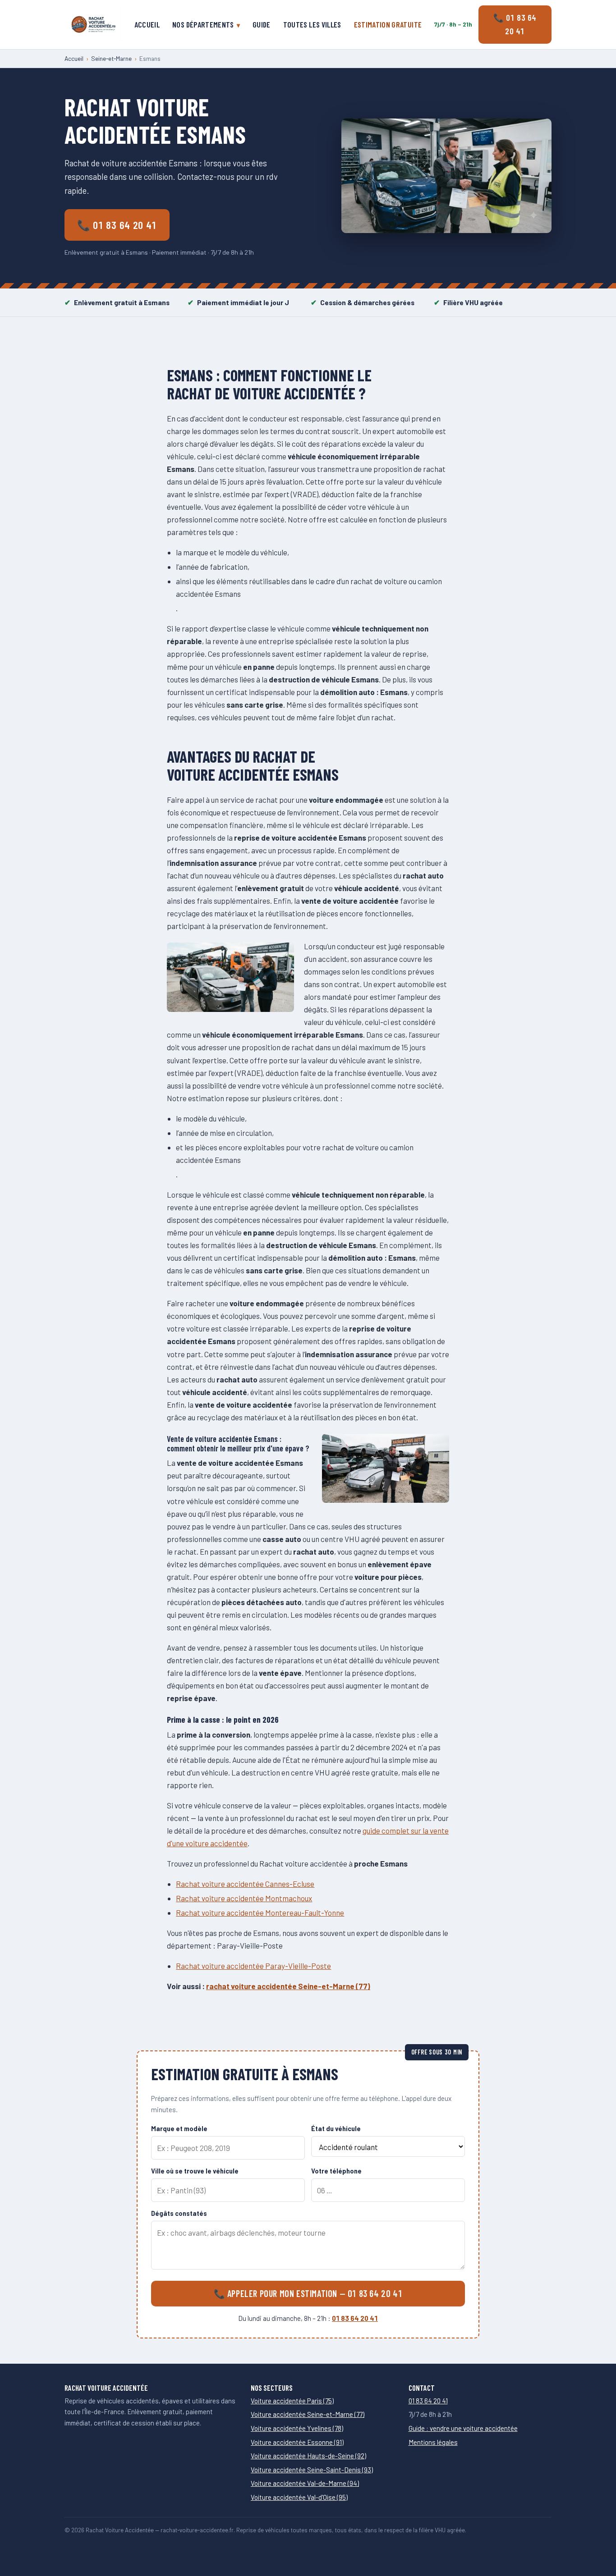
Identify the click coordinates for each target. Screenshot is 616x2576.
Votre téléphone (336, 2171)
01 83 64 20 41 (355, 2318)
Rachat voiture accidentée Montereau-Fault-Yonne (260, 1913)
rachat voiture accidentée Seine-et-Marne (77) (288, 1986)
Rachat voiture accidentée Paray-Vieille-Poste (253, 1966)
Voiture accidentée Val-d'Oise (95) (299, 2497)
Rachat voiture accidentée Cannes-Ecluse (245, 1884)
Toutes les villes (312, 24)
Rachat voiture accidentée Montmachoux (244, 1898)
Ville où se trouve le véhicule (195, 2171)
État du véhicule (336, 2129)
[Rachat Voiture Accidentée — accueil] (93, 24)
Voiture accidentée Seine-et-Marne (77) (308, 2414)
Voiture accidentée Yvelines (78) (297, 2428)
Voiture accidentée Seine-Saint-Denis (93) (312, 2470)
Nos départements (203, 24)
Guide (262, 24)
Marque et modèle (179, 2129)
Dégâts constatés (179, 2213)
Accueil (147, 24)
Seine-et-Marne (111, 58)
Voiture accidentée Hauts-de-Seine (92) (308, 2456)
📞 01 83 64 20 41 (515, 24)
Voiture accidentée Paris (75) (292, 2401)
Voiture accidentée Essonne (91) (297, 2442)
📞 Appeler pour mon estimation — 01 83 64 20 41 (308, 2293)
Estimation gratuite (388, 24)
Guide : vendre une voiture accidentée (463, 2428)
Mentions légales (433, 2442)
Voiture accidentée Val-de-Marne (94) (305, 2483)
